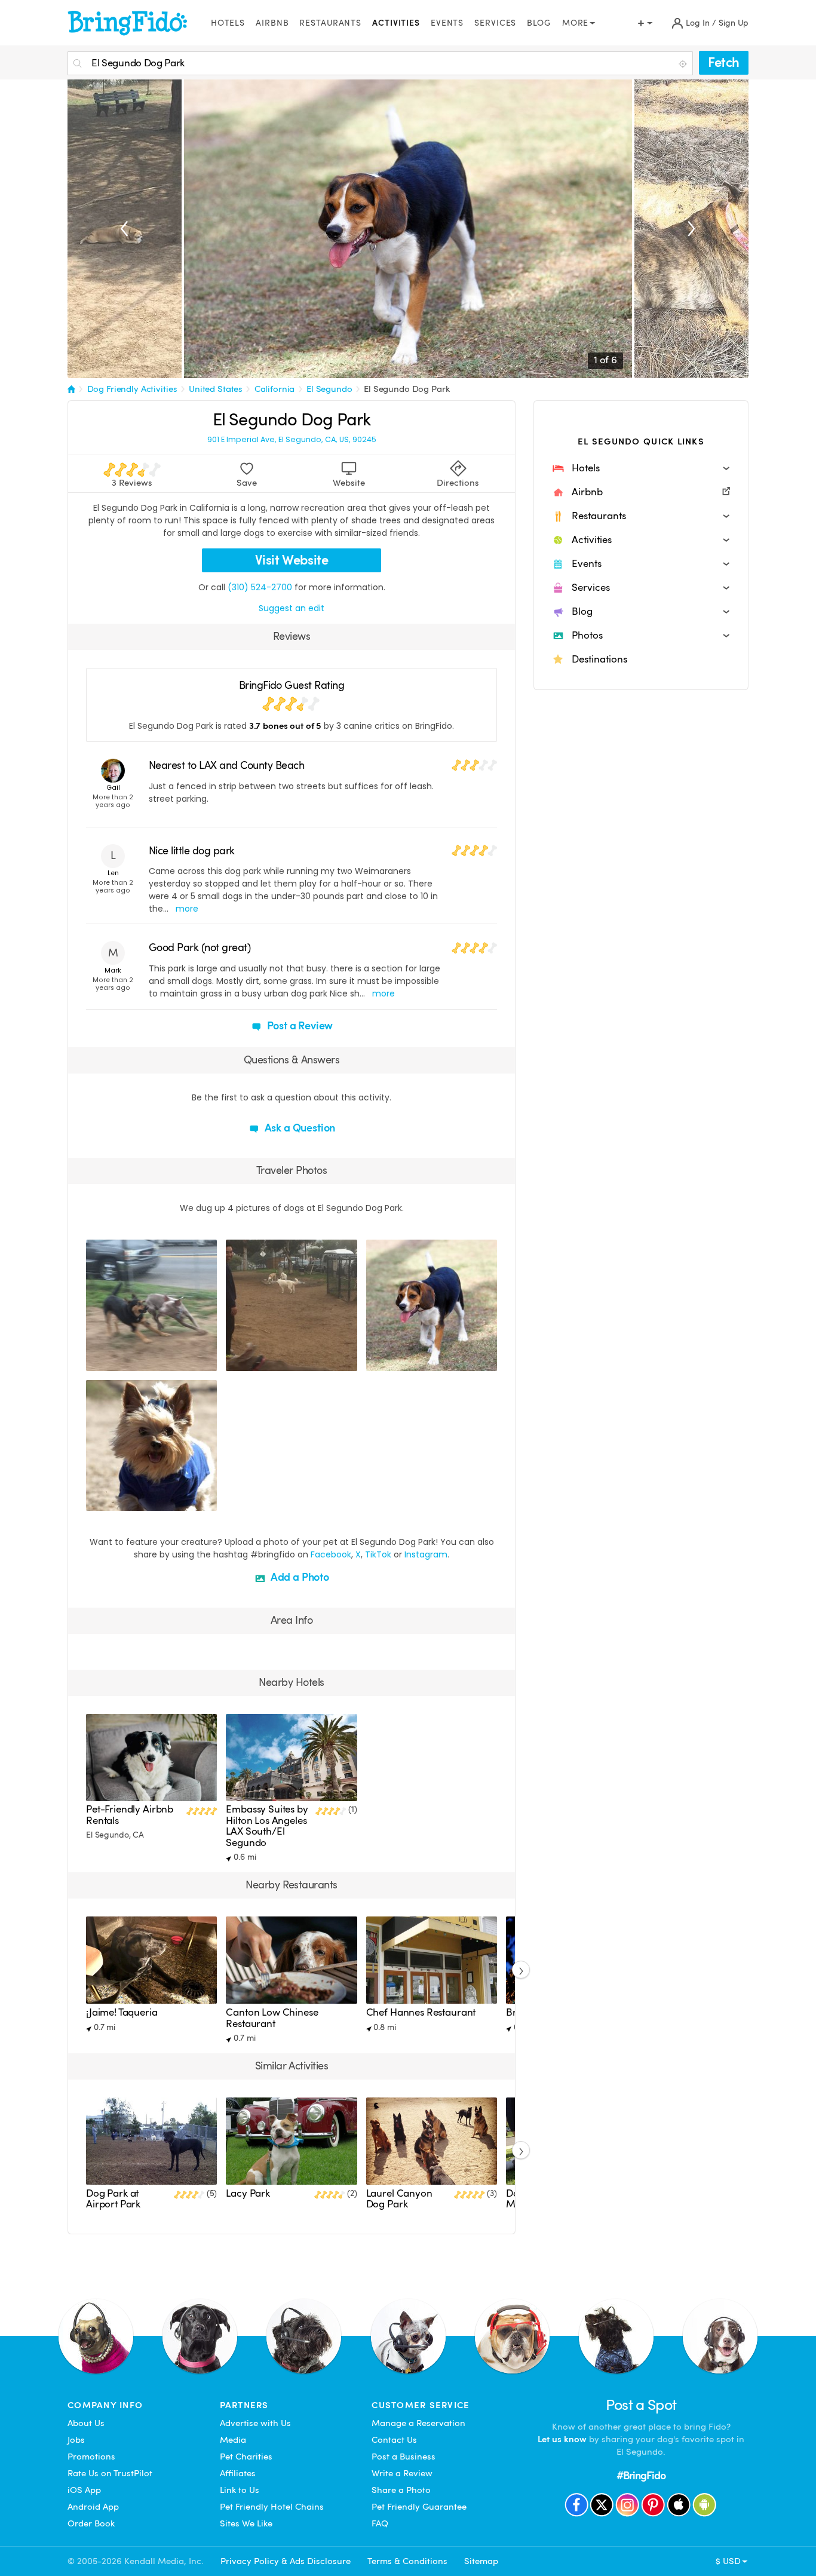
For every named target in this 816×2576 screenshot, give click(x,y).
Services (495, 23)
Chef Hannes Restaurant (421, 2012)
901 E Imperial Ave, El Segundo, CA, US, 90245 (292, 440)
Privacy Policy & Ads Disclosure (286, 2561)
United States (216, 389)
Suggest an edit (292, 608)
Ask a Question (299, 1128)
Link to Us (240, 2490)
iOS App (84, 2490)
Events (447, 23)
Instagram (426, 1554)
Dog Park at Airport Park (113, 2199)
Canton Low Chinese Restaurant (272, 2018)
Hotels (228, 23)
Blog (539, 23)
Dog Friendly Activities (132, 389)
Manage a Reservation (418, 2423)
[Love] (97, 1360)
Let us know (562, 2439)
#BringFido (641, 2475)
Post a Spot (641, 2405)
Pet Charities (246, 2457)
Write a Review (402, 2473)
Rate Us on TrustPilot (110, 2473)
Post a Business (404, 2457)
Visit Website (292, 560)
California (275, 389)
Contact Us (394, 2440)
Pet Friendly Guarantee (419, 2507)
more (187, 909)
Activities (396, 23)
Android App (93, 2507)
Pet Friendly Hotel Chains (272, 2507)
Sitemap (481, 2561)
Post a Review (299, 1025)
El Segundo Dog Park (407, 389)
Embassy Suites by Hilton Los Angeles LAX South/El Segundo (267, 1826)
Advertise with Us (255, 2423)
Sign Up (734, 23)
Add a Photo (299, 1577)
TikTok (378, 1554)
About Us (86, 2423)
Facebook (331, 1554)
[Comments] (116, 1360)
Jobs (76, 2440)
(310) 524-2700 (260, 587)
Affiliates (238, 2473)
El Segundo (329, 389)
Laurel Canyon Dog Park (399, 2199)
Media (233, 2440)
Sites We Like (246, 2523)
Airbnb (272, 23)
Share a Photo (401, 2490)
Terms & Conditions (407, 2561)
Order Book (91, 2523)
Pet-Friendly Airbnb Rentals (130, 1815)
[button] (641, 468)
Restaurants (330, 23)
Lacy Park (248, 2193)
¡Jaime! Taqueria (122, 2012)
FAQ (380, 2523)
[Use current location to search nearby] (684, 64)
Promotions (91, 2457)
